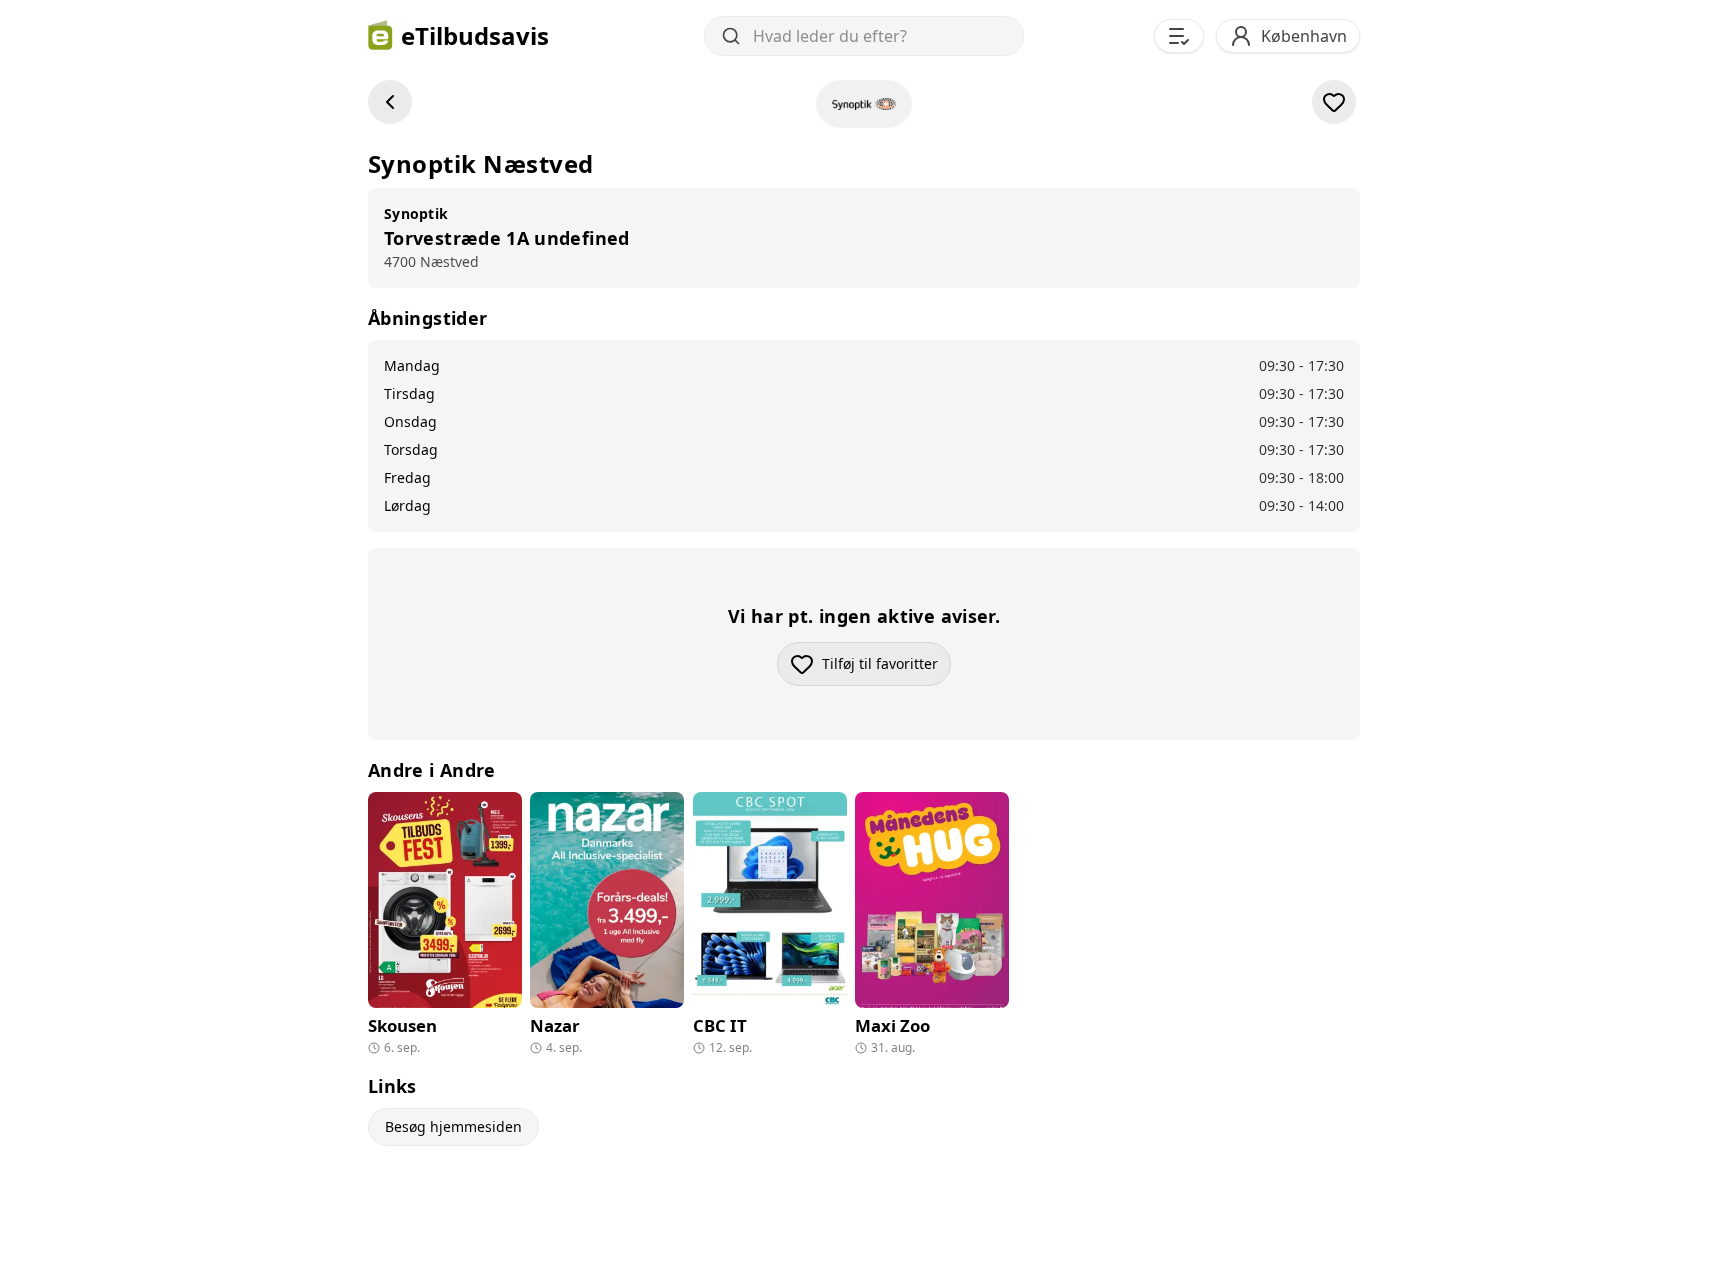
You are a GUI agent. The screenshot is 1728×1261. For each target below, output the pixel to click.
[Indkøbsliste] (1179, 36)
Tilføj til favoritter (886, 668)
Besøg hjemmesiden (453, 1126)
